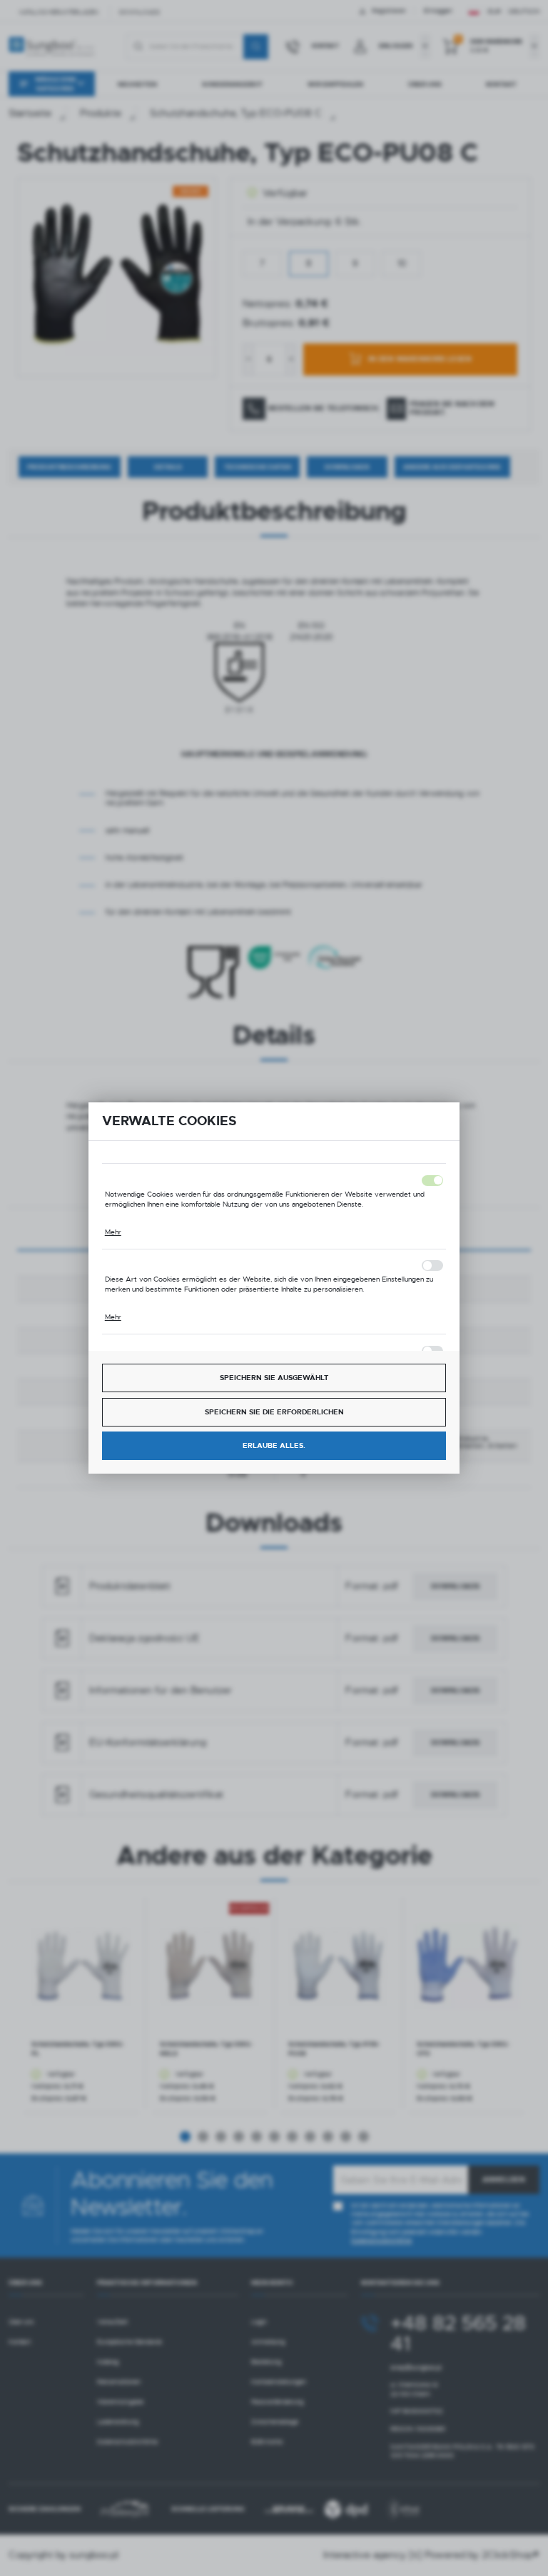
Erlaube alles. (274, 1445)
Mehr (113, 1232)
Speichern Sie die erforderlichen (274, 1412)
